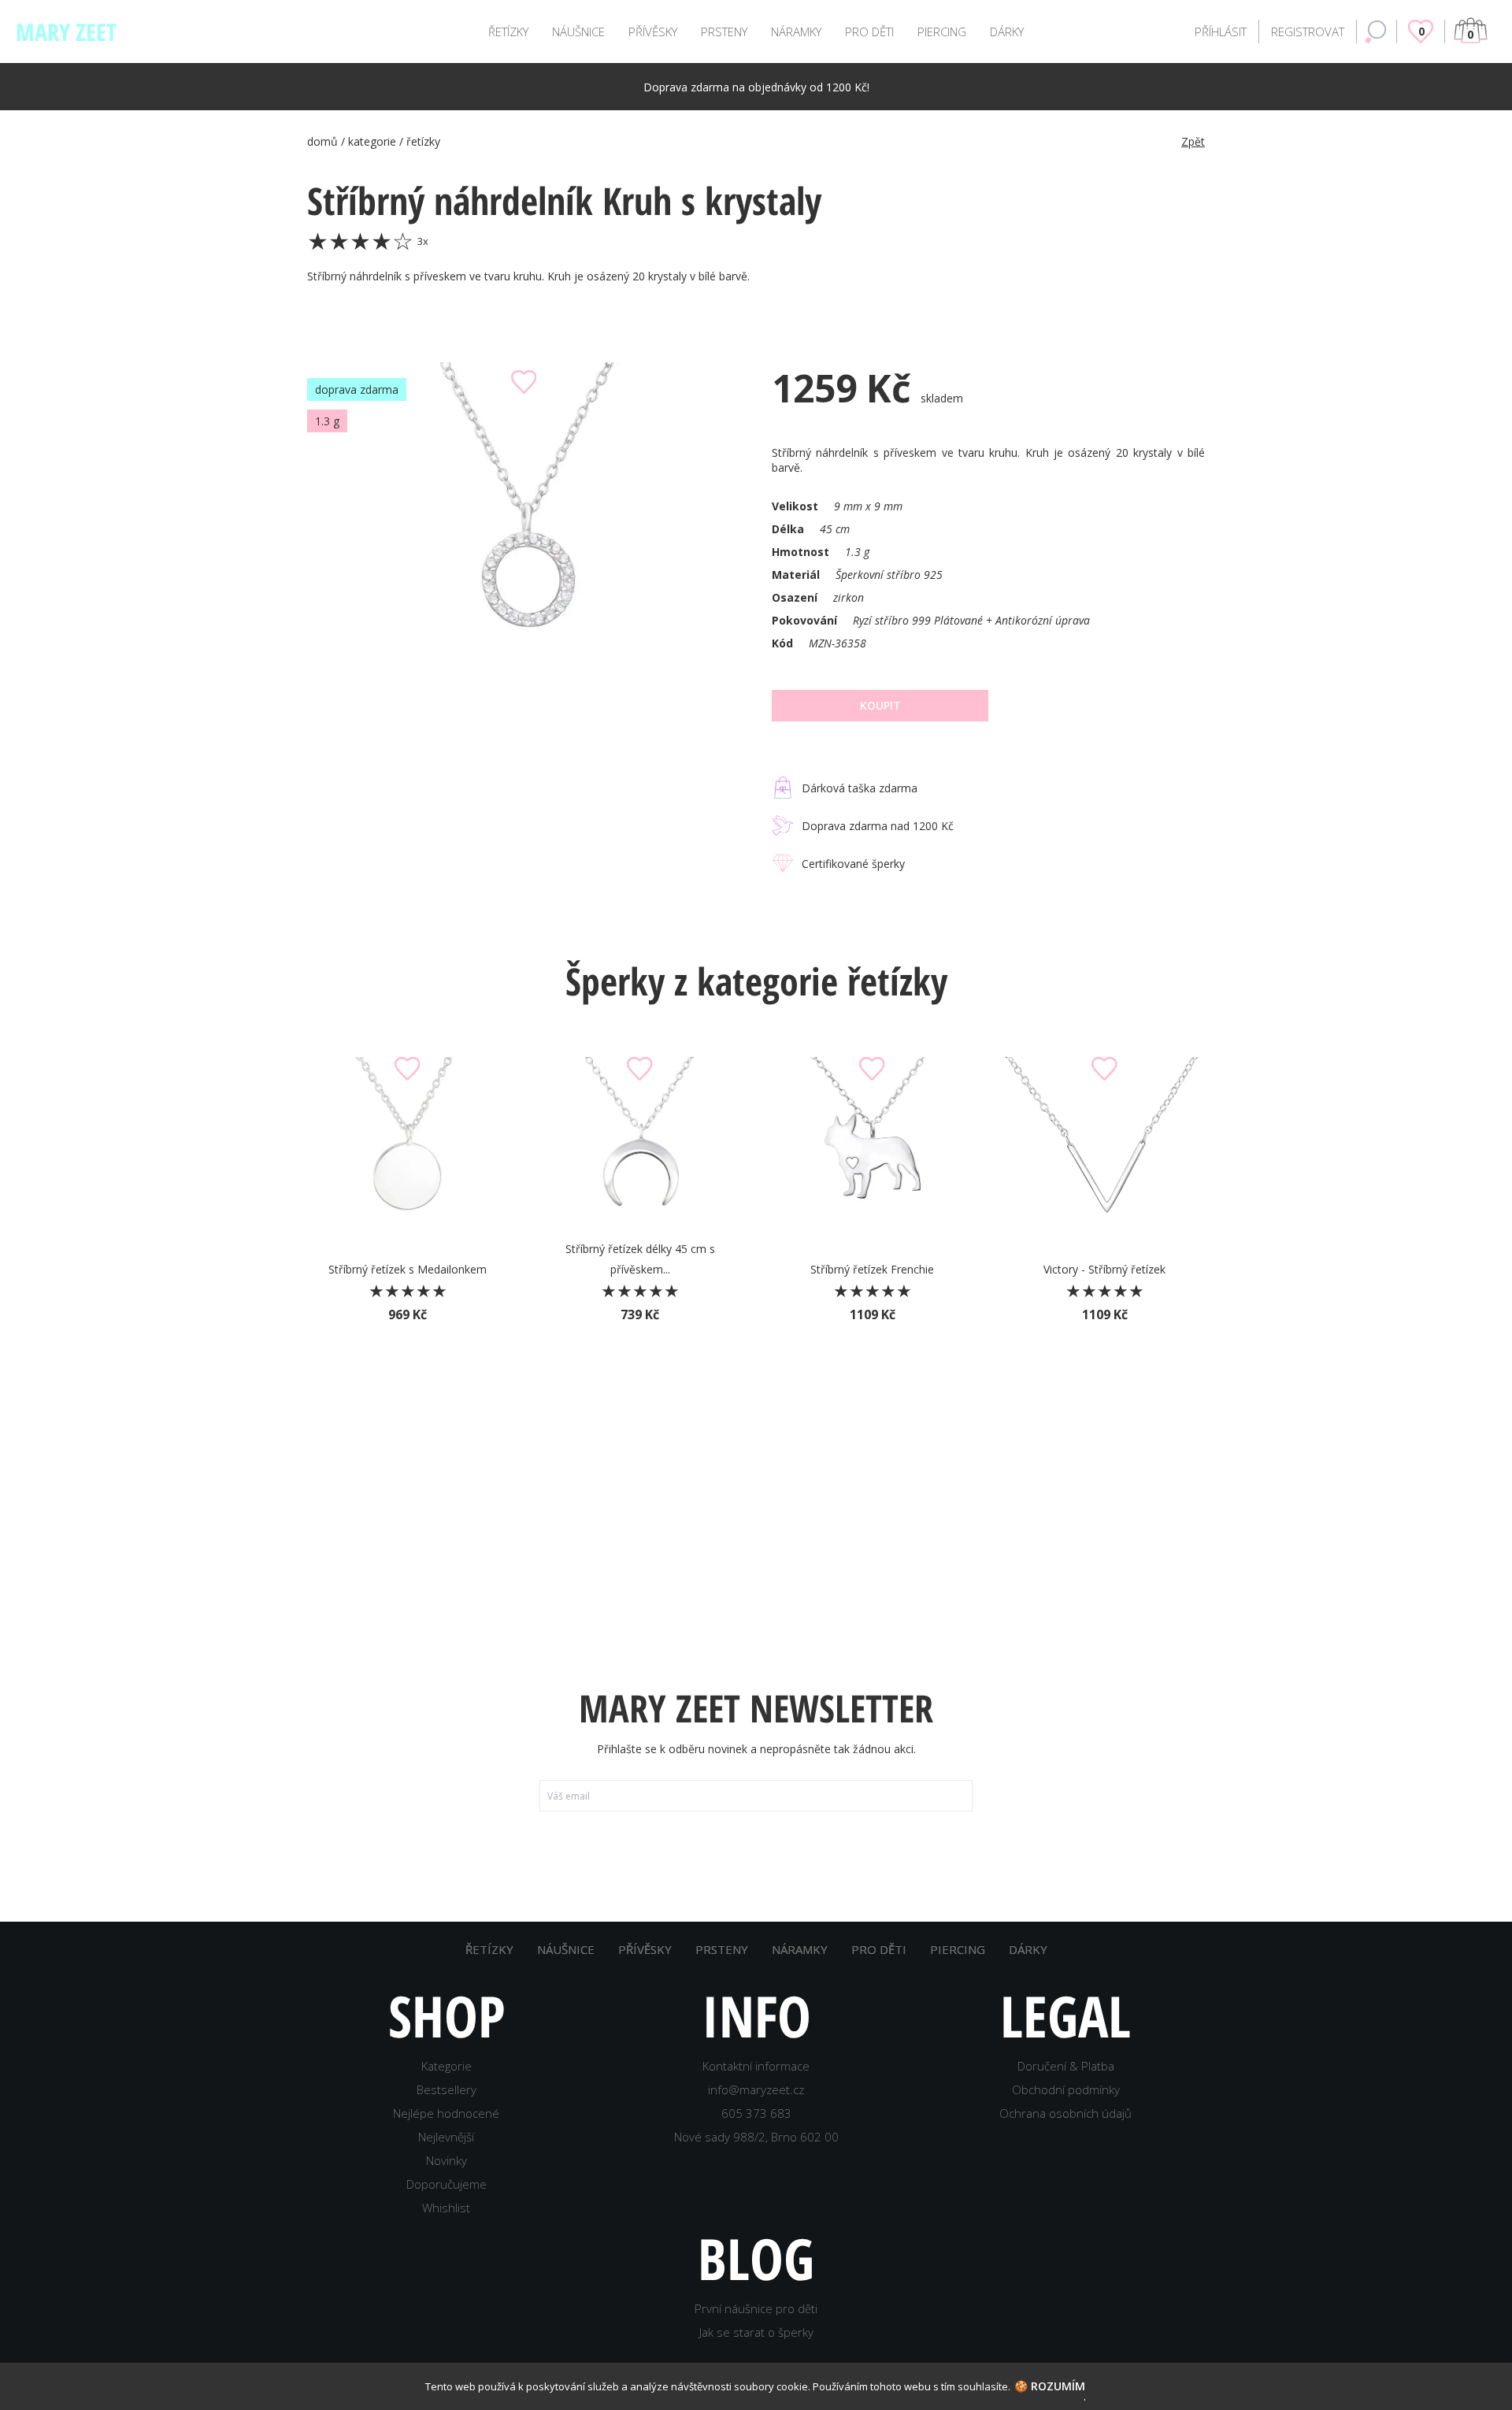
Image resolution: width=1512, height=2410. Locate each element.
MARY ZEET (66, 32)
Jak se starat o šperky (756, 2332)
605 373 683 (756, 2113)
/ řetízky (420, 141)
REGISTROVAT (1308, 32)
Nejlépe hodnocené (446, 2113)
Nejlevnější (446, 2137)
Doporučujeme (447, 2184)
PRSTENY (724, 32)
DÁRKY (1007, 32)
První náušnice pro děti (756, 2308)
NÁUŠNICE (578, 32)
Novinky (447, 2160)
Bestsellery (447, 2089)
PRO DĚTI (869, 32)
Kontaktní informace (756, 2066)
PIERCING (942, 32)
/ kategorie (370, 141)
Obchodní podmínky (1066, 2089)
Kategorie (447, 2066)
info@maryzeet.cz (756, 2089)
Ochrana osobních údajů (1065, 2113)
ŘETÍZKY (508, 32)
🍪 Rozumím (1050, 2386)
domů (322, 141)
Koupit (880, 705)
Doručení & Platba (1066, 2066)
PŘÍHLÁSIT (1221, 32)
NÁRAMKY (796, 32)
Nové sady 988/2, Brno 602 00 (756, 2137)
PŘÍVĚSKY (653, 32)
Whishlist (446, 2208)
